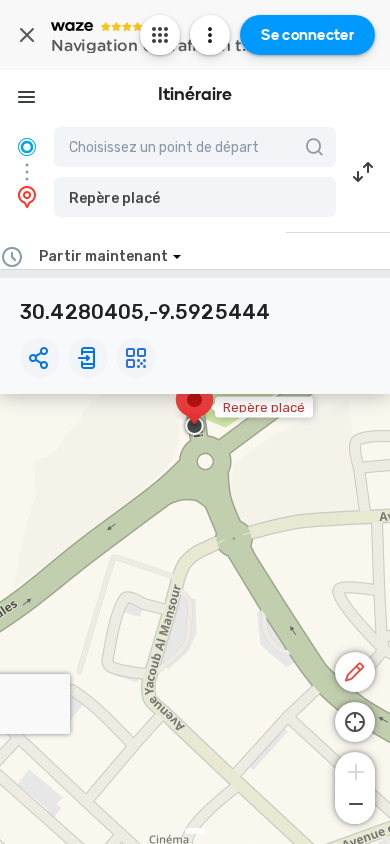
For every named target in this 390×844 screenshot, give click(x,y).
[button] (195, 197)
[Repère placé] (194, 410)
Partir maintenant (103, 256)
